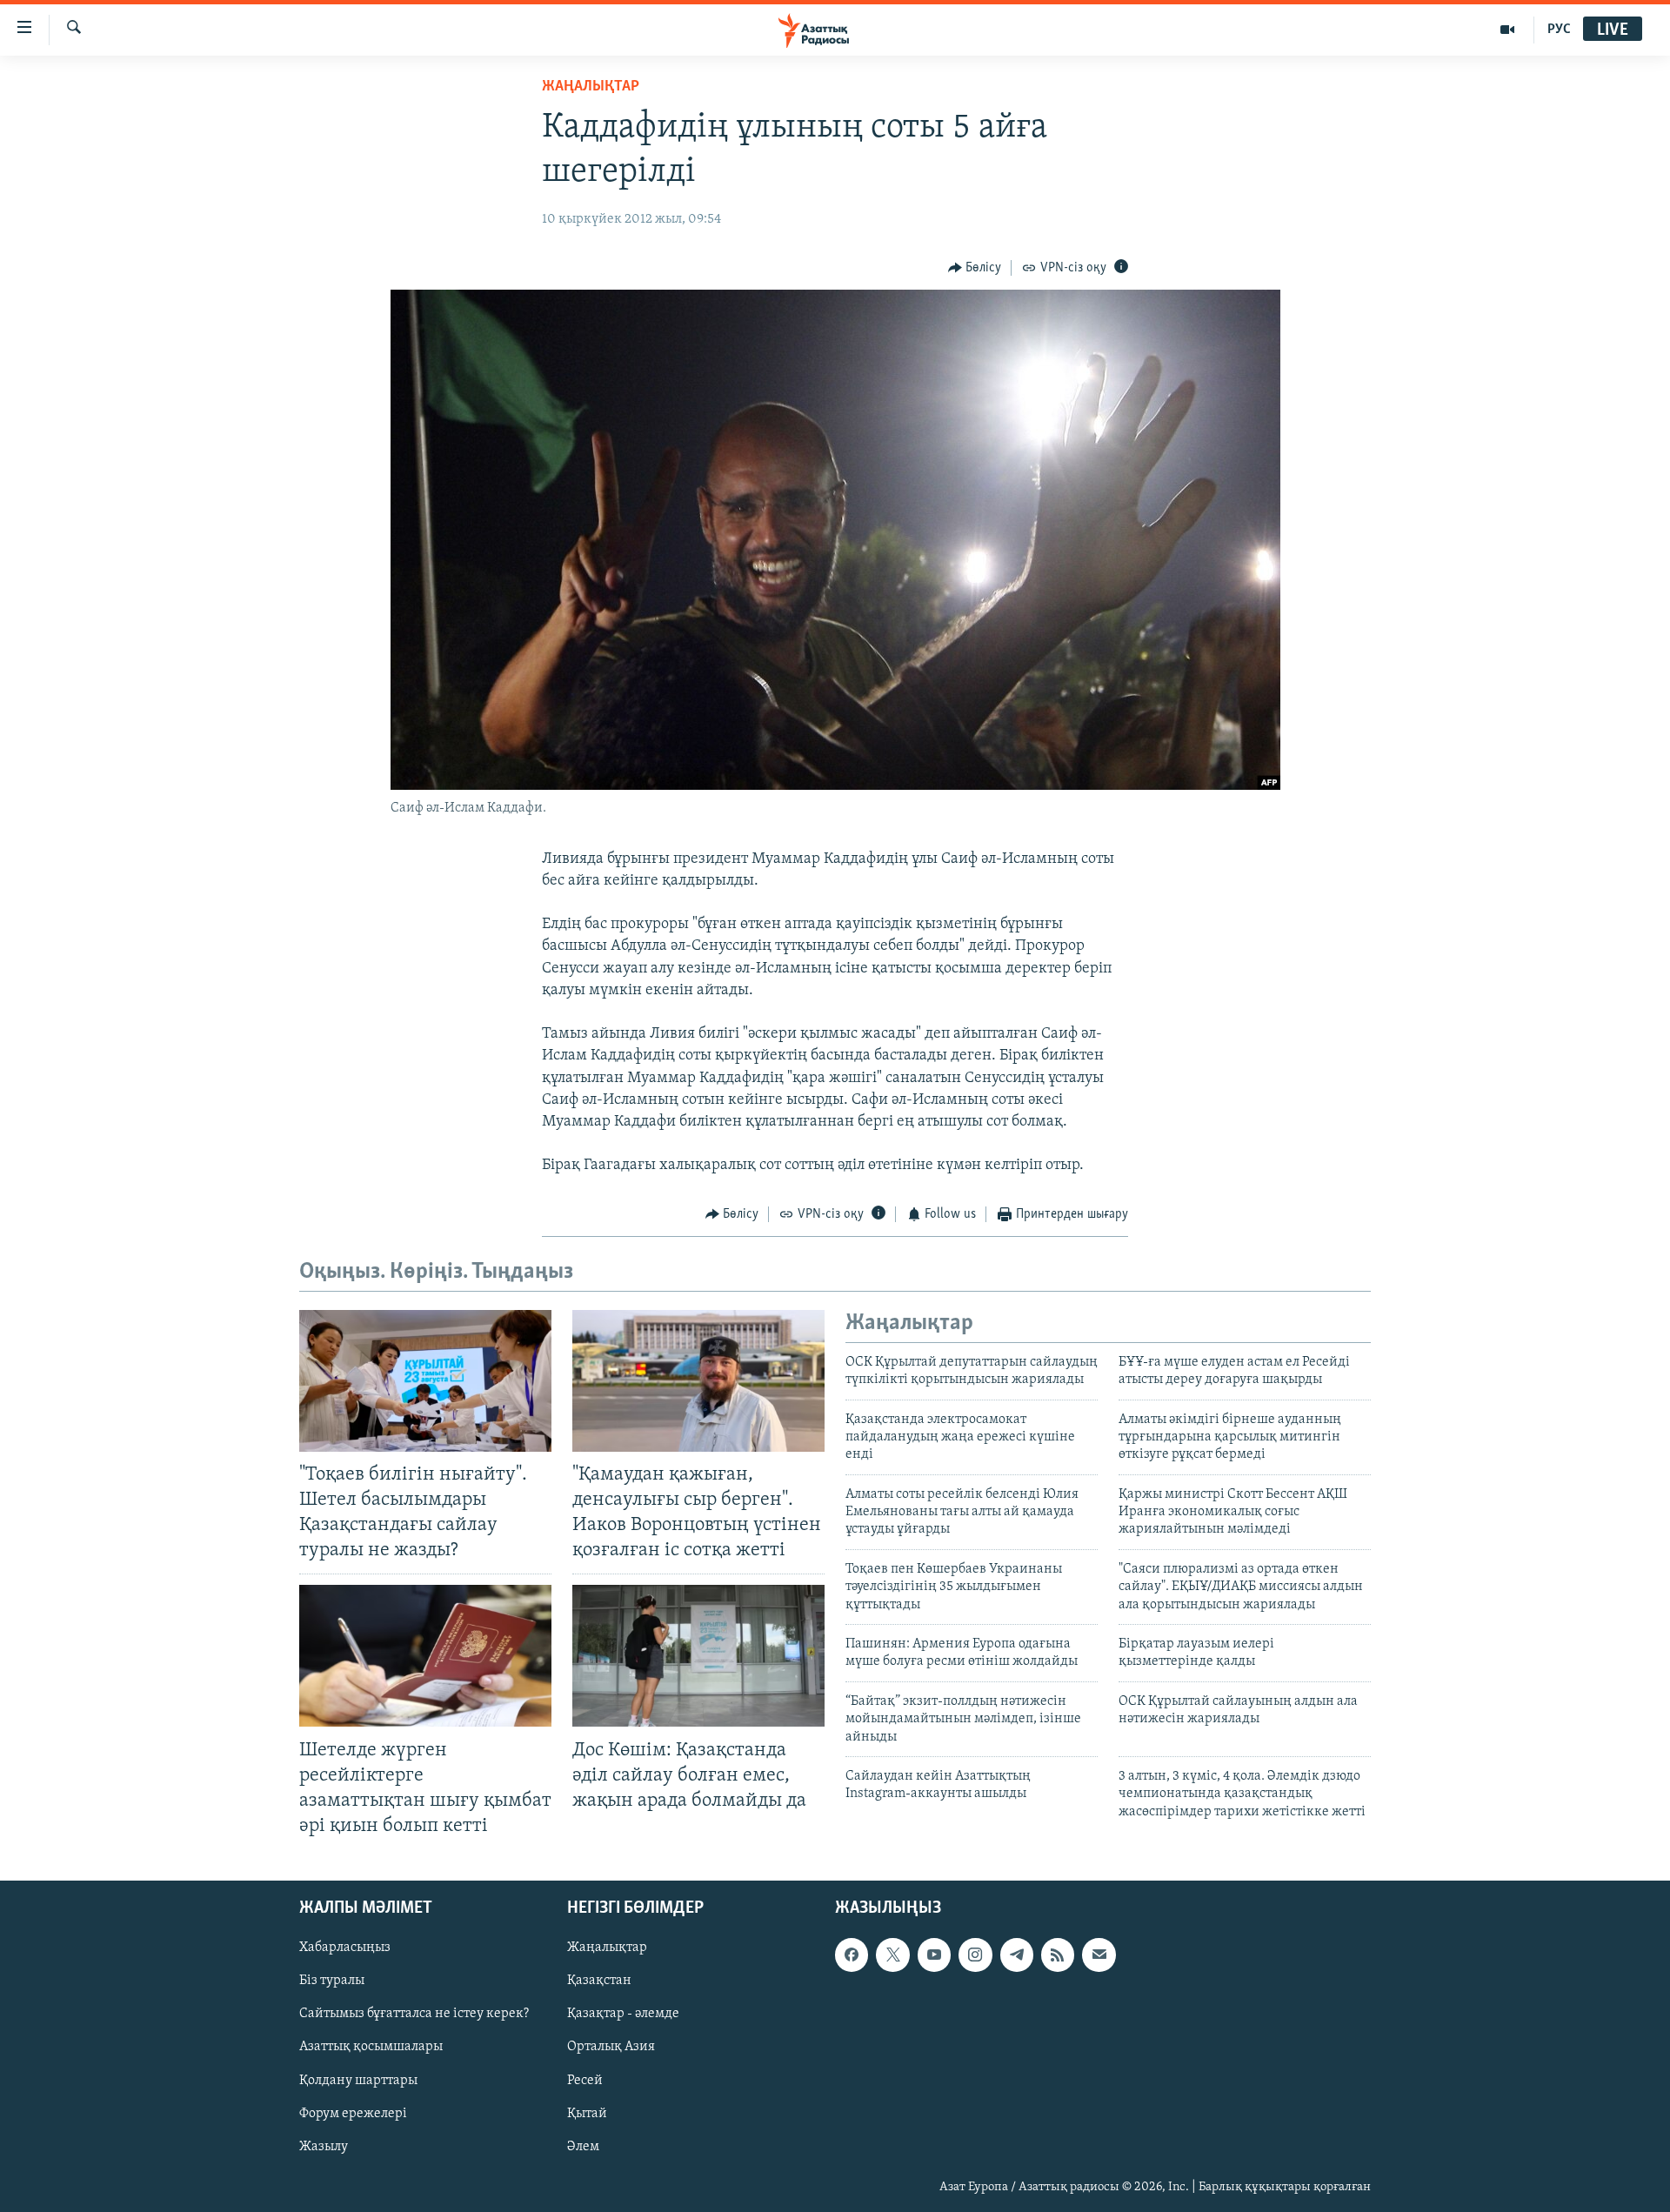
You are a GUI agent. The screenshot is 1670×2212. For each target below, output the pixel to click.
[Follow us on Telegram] (1017, 1955)
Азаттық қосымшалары (371, 2048)
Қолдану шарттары (358, 2081)
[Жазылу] (1099, 1955)
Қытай (587, 2114)
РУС (1559, 30)
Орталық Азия (611, 2048)
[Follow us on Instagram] (975, 1955)
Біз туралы (332, 1981)
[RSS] (1058, 1955)
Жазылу (324, 2147)
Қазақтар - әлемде (623, 2015)
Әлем (583, 2147)
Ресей (585, 2081)
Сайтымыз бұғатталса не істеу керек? (414, 2015)
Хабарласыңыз (345, 1948)
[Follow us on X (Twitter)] (892, 1955)
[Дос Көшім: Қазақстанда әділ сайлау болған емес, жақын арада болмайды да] (698, 1656)
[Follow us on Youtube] (934, 1955)
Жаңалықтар (607, 1948)
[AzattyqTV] (1508, 30)
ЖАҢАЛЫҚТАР (591, 87)
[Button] (975, 268)
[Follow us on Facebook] (852, 1955)
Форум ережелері (353, 2114)
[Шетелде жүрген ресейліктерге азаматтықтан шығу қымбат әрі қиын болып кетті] (425, 1656)
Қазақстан (599, 1981)
